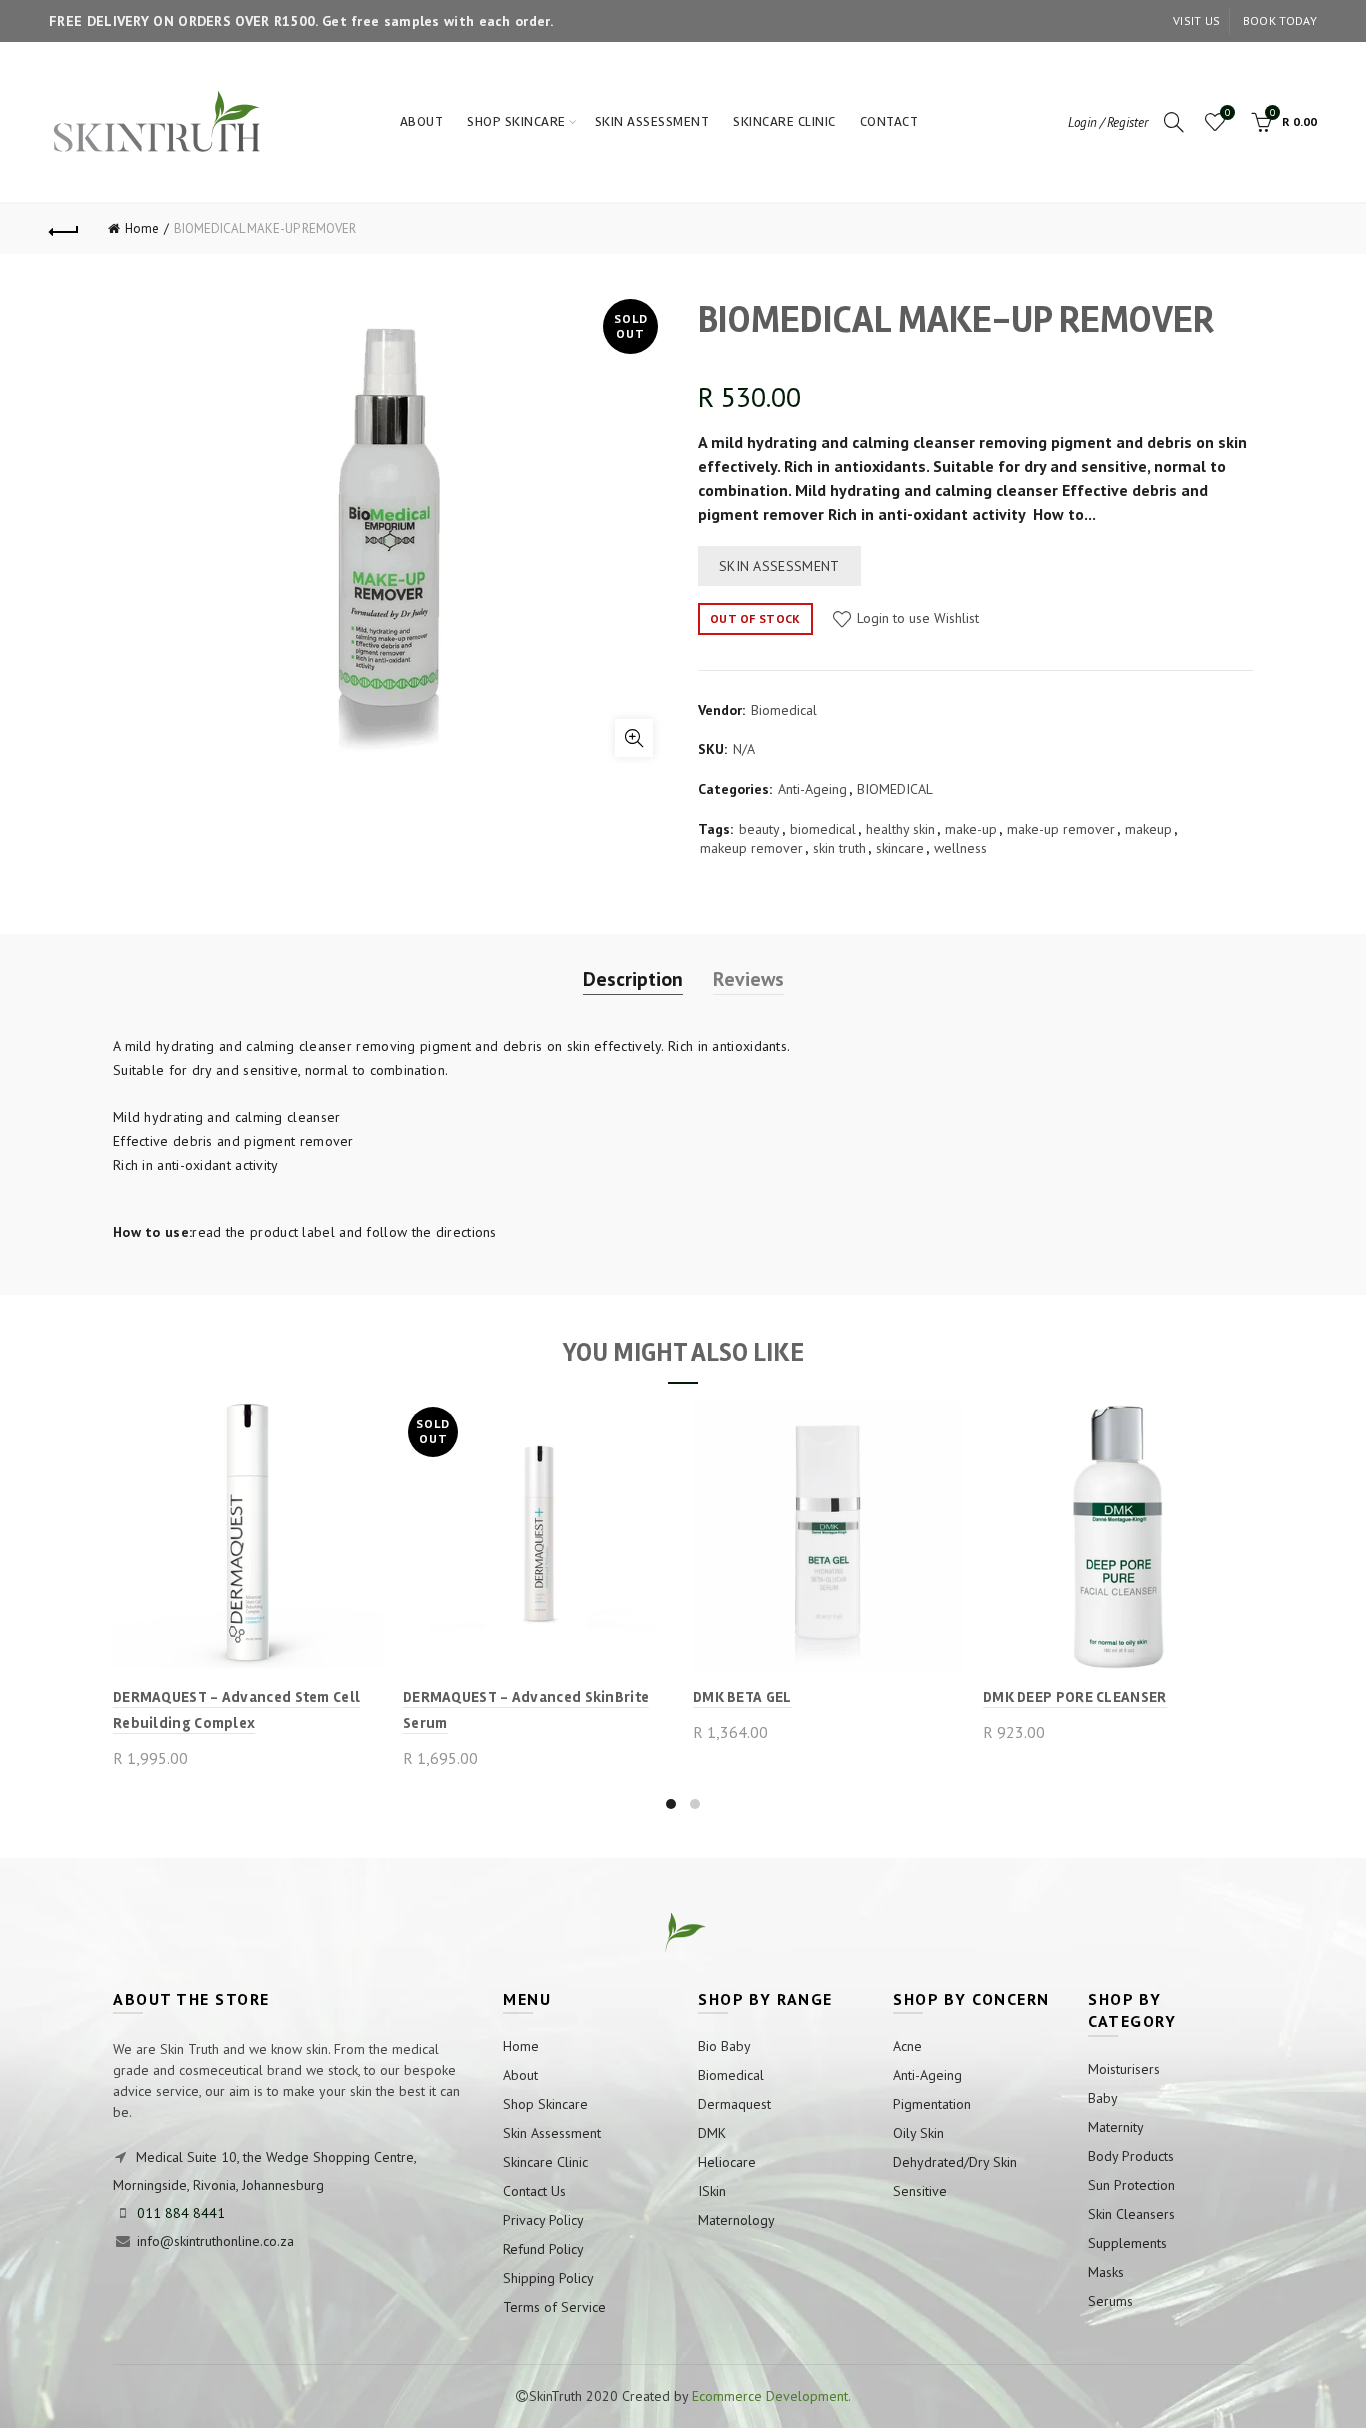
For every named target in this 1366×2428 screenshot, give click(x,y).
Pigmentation (932, 2104)
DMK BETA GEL (742, 1697)
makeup (1148, 829)
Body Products (1131, 2156)
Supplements (1127, 2243)
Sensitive (920, 2191)
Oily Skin (918, 2133)
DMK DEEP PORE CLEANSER (1075, 1697)
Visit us (1196, 20)
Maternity (1116, 2127)
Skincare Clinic (784, 121)
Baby (1103, 2098)
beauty (759, 829)
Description (633, 979)
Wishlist (1227, 113)
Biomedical (784, 710)
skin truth (839, 848)
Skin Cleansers (1131, 2214)
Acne (907, 2046)
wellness (960, 848)
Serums (1110, 2301)
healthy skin (900, 829)
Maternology (736, 2220)
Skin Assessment (652, 121)
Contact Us (534, 2191)
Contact (889, 121)
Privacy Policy (543, 2220)
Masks (1106, 2272)
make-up (971, 829)
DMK (712, 2133)
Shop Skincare (516, 121)
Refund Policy (543, 2249)
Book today (1280, 20)
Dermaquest (734, 2104)
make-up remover (1061, 829)
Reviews (748, 979)
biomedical (823, 829)
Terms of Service (554, 2307)
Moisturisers (1124, 2069)
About (422, 121)
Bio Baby (724, 2046)
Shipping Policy (548, 2278)
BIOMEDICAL (895, 789)
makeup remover (751, 848)
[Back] (64, 229)
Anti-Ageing (812, 789)
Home (142, 228)
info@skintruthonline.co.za (215, 2241)
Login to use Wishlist (916, 618)
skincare (900, 848)
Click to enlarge (634, 738)
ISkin (712, 2191)
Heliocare (727, 2162)
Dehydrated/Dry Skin (955, 2162)
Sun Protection (1131, 2185)
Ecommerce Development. (771, 2396)
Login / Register (1108, 122)
